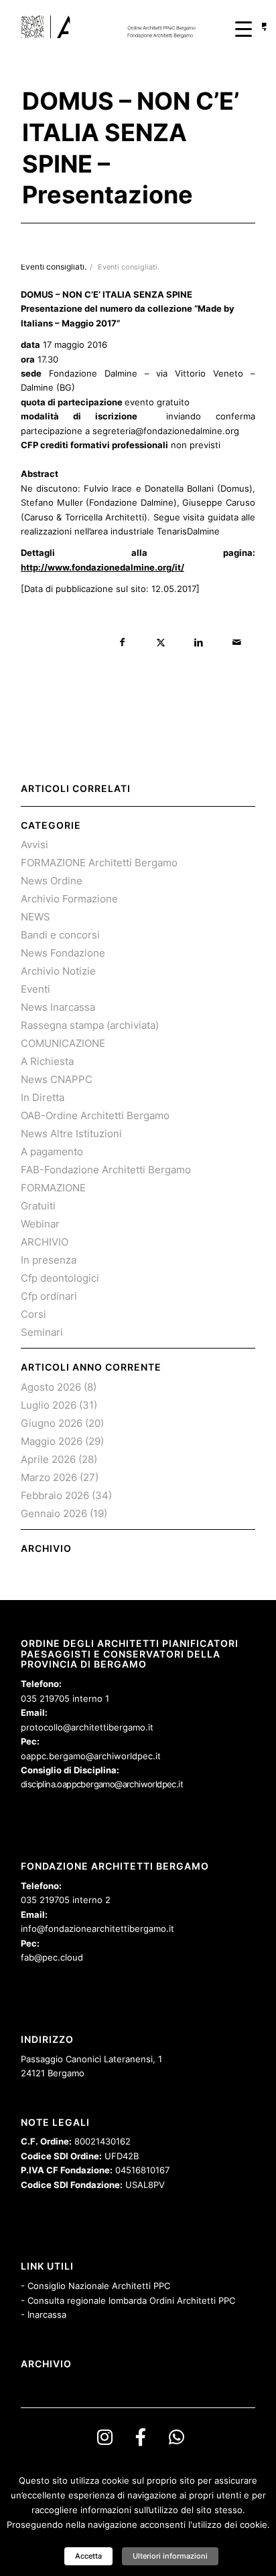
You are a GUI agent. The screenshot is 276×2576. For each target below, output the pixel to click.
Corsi (33, 1314)
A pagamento (52, 1152)
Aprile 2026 (48, 1459)
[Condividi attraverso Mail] (237, 642)
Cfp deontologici (60, 1278)
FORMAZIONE (53, 1188)
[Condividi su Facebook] (122, 642)
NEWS (36, 917)
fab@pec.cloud (52, 1957)
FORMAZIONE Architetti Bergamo (99, 863)
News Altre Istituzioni (71, 1133)
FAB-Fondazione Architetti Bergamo (106, 1170)
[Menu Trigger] (244, 28)
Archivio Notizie (58, 971)
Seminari (42, 1332)
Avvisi (34, 845)
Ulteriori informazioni (170, 2556)
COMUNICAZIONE (63, 1043)
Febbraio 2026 (55, 1495)
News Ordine (52, 881)
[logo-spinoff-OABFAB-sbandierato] (115, 27)
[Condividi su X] (160, 642)
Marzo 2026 (49, 1477)
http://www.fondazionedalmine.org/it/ (102, 567)
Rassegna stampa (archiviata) (90, 1025)
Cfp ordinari (49, 1296)
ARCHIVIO (45, 1242)
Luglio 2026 (49, 1405)
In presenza (49, 1260)
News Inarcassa (58, 1007)
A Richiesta (47, 1061)
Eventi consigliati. (129, 267)
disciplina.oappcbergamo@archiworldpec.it (102, 1784)
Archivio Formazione (69, 899)
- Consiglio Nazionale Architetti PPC (95, 2286)
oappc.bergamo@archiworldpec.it (91, 1756)
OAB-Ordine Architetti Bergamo (95, 1115)
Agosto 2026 (51, 1387)
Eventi (36, 989)
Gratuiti (38, 1206)
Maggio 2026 (52, 1441)
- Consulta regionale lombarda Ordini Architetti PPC (128, 2300)
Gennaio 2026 (54, 1513)
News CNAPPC (57, 1079)
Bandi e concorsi (60, 935)
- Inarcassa (44, 2314)
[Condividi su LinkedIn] (199, 642)
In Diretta (43, 1097)
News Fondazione (63, 953)
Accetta (88, 2556)
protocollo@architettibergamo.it (87, 1727)
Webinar (40, 1224)
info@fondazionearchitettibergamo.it (97, 1928)
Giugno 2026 (52, 1423)
